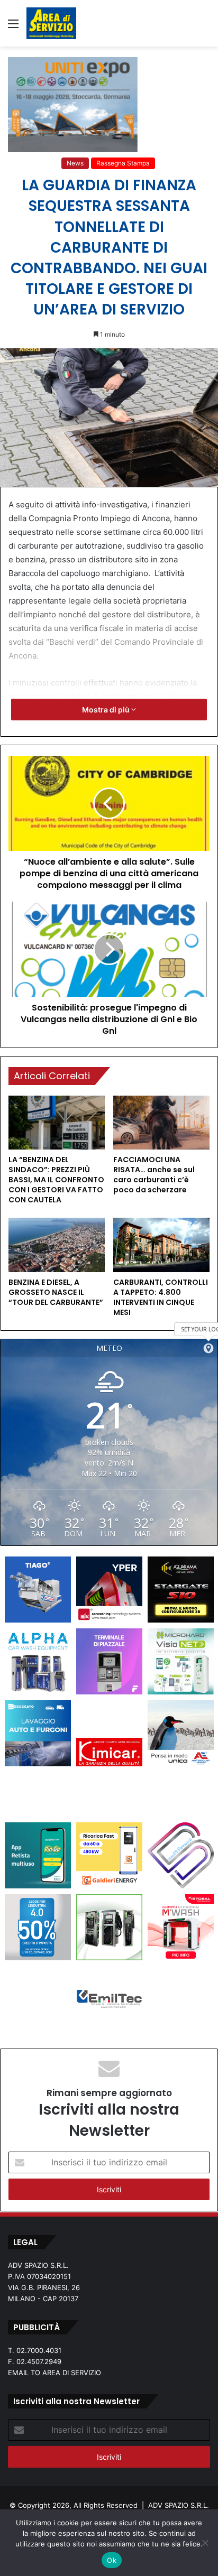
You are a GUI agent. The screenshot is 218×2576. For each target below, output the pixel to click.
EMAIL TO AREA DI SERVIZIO (54, 2373)
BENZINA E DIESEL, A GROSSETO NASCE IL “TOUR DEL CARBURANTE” (56, 1292)
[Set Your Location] (208, 1348)
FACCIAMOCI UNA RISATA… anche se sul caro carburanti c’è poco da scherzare (154, 1175)
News (75, 163)
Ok (112, 2560)
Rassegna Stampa (123, 163)
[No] (205, 2543)
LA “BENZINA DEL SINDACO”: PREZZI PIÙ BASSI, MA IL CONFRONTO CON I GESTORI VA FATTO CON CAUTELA (56, 1180)
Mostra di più (107, 710)
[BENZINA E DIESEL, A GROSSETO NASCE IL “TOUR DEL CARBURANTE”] (57, 1245)
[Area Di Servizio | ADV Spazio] (51, 23)
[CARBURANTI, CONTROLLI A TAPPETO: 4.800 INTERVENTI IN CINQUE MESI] (161, 1245)
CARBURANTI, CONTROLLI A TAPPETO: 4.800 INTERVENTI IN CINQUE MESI (161, 1297)
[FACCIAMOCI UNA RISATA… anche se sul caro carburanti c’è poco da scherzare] (161, 1123)
